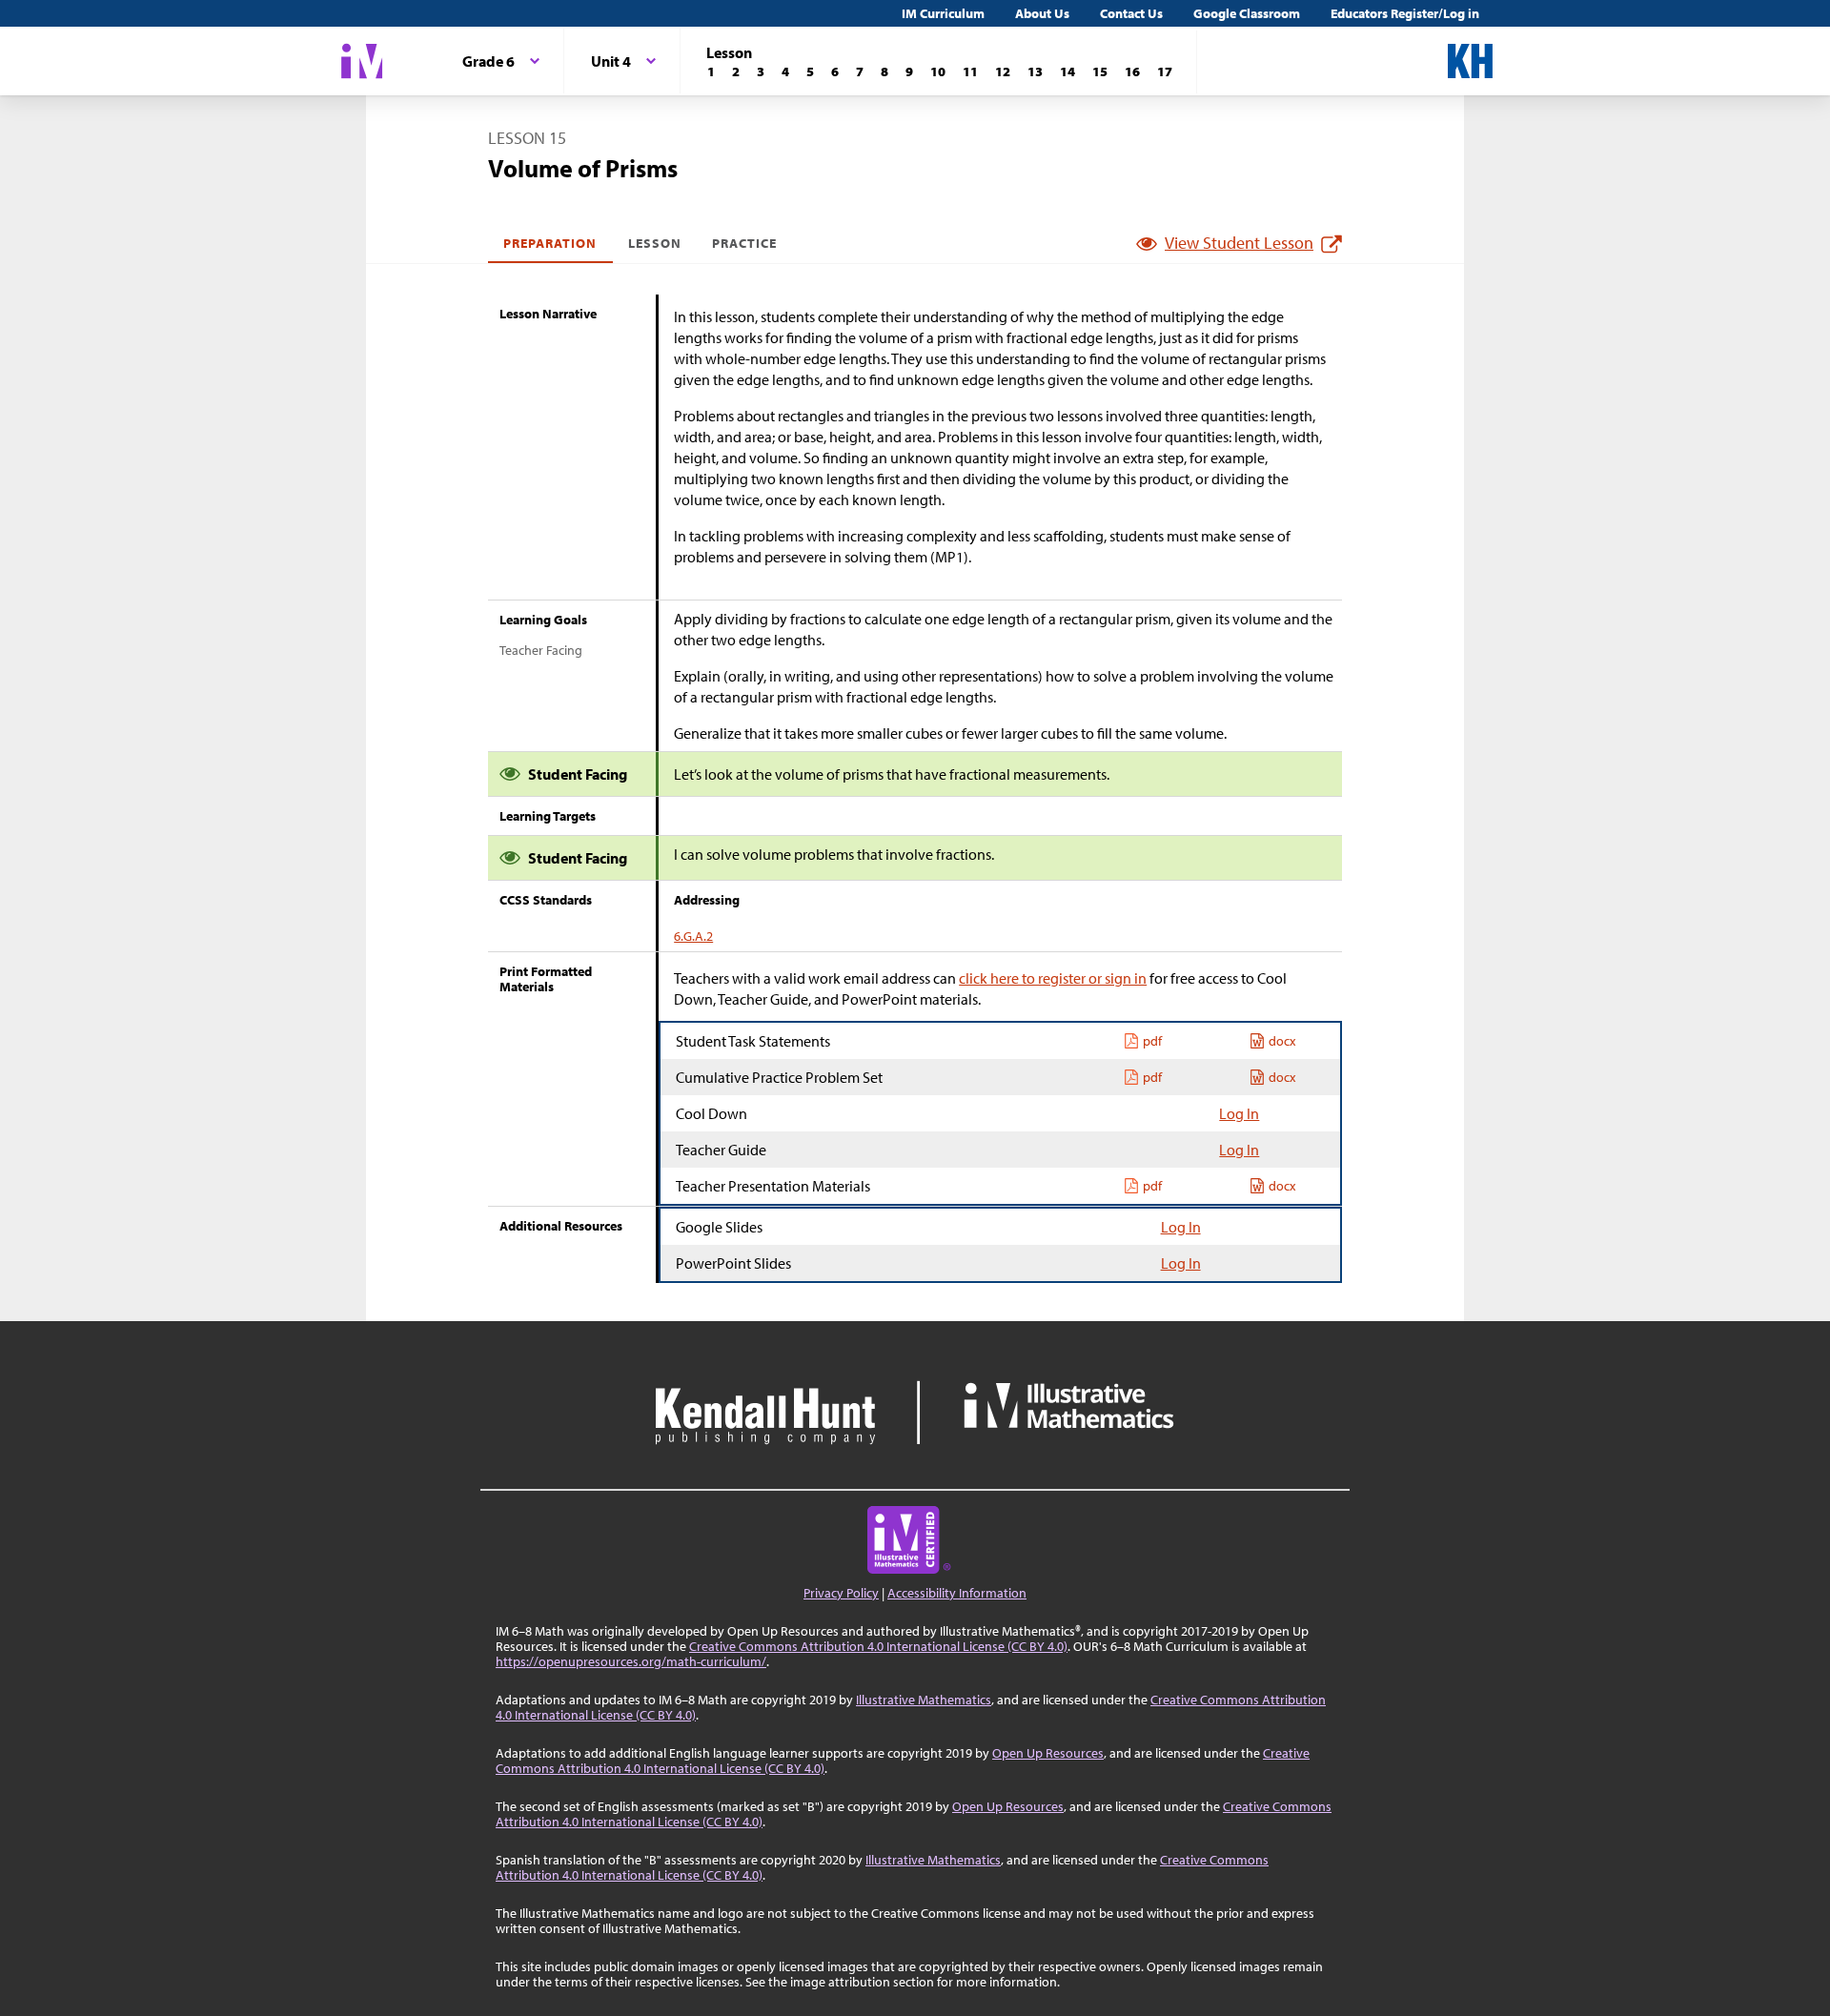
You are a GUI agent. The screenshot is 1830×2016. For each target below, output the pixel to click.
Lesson (655, 243)
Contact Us (1131, 13)
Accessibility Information (957, 1593)
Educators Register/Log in (1405, 13)
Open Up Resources (1048, 1753)
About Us (1042, 13)
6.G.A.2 (693, 936)
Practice (744, 243)
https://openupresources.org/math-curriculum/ (631, 1661)
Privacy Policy (841, 1593)
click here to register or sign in (1053, 978)
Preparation (550, 243)
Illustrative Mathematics (924, 1700)
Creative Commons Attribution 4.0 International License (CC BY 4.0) (878, 1646)
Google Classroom (1247, 13)
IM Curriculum (943, 13)
